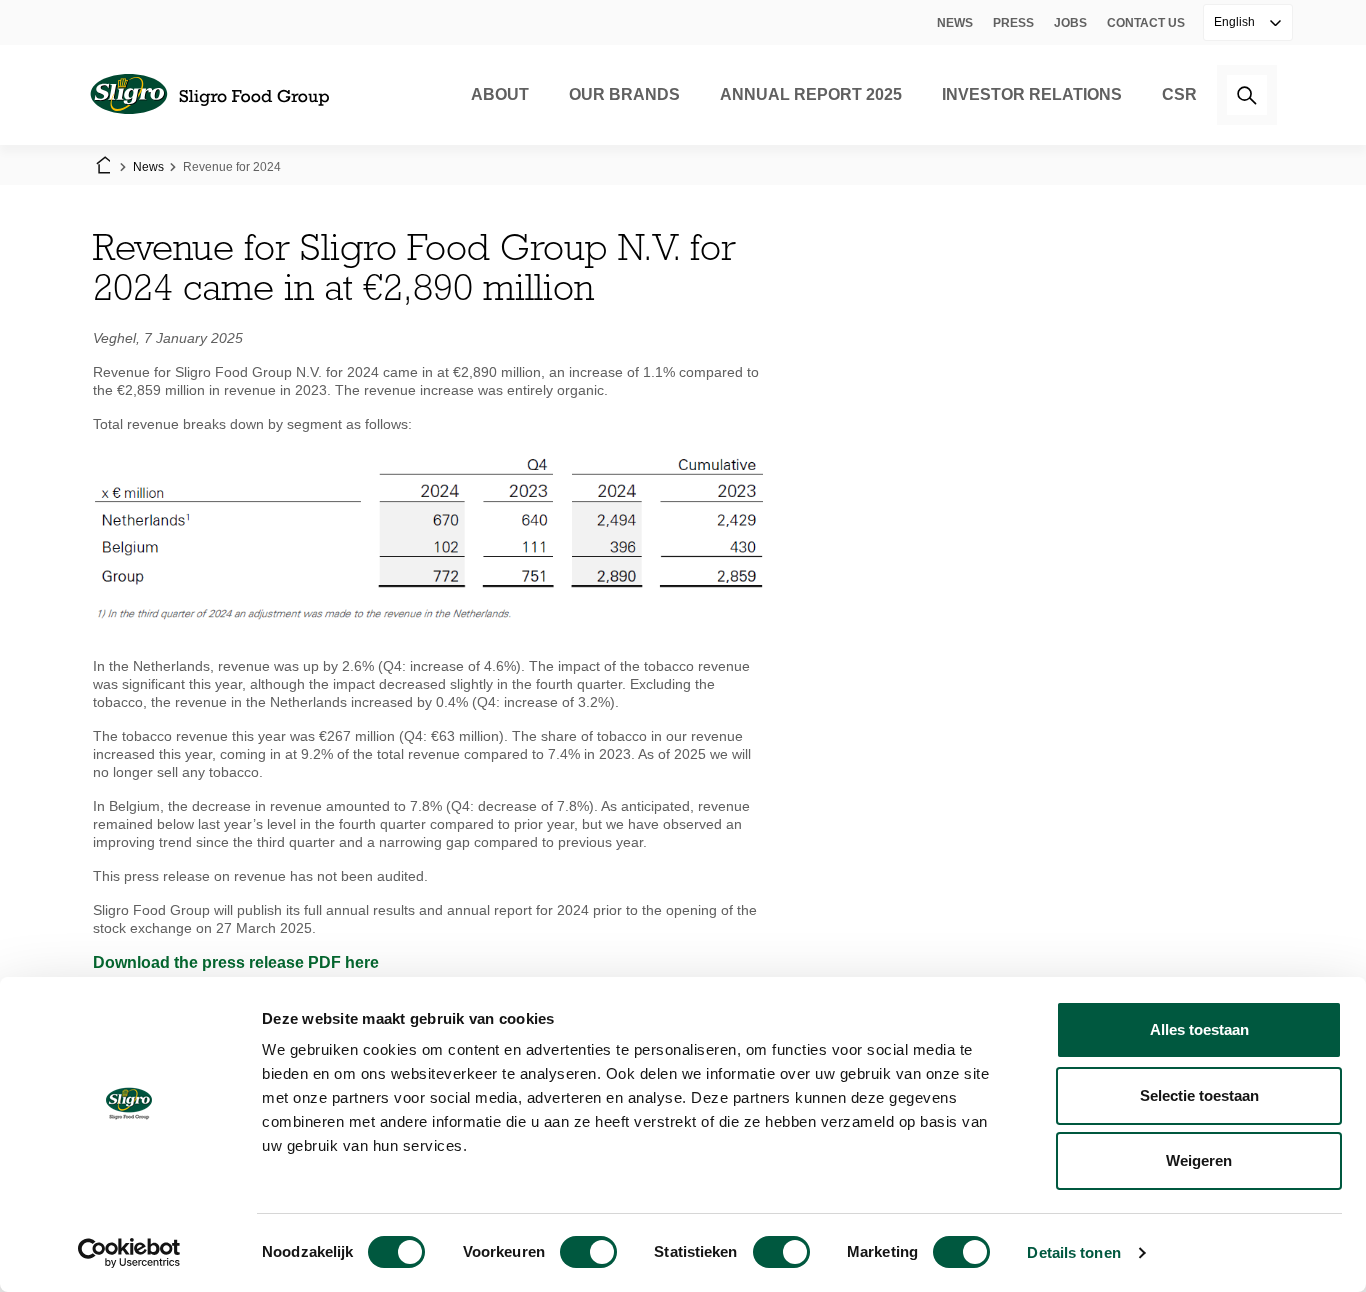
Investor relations (1032, 94)
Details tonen (1073, 1252)
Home (103, 167)
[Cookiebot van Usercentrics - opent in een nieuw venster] (129, 1253)
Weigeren (1199, 1160)
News (955, 23)
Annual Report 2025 (811, 94)
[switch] (588, 1252)
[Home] (209, 95)
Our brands (624, 94)
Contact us (1146, 23)
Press (1013, 23)
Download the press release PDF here (236, 962)
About (500, 94)
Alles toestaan (1199, 1029)
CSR (1179, 94)
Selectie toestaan (1199, 1095)
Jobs (1070, 23)
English (1236, 22)
